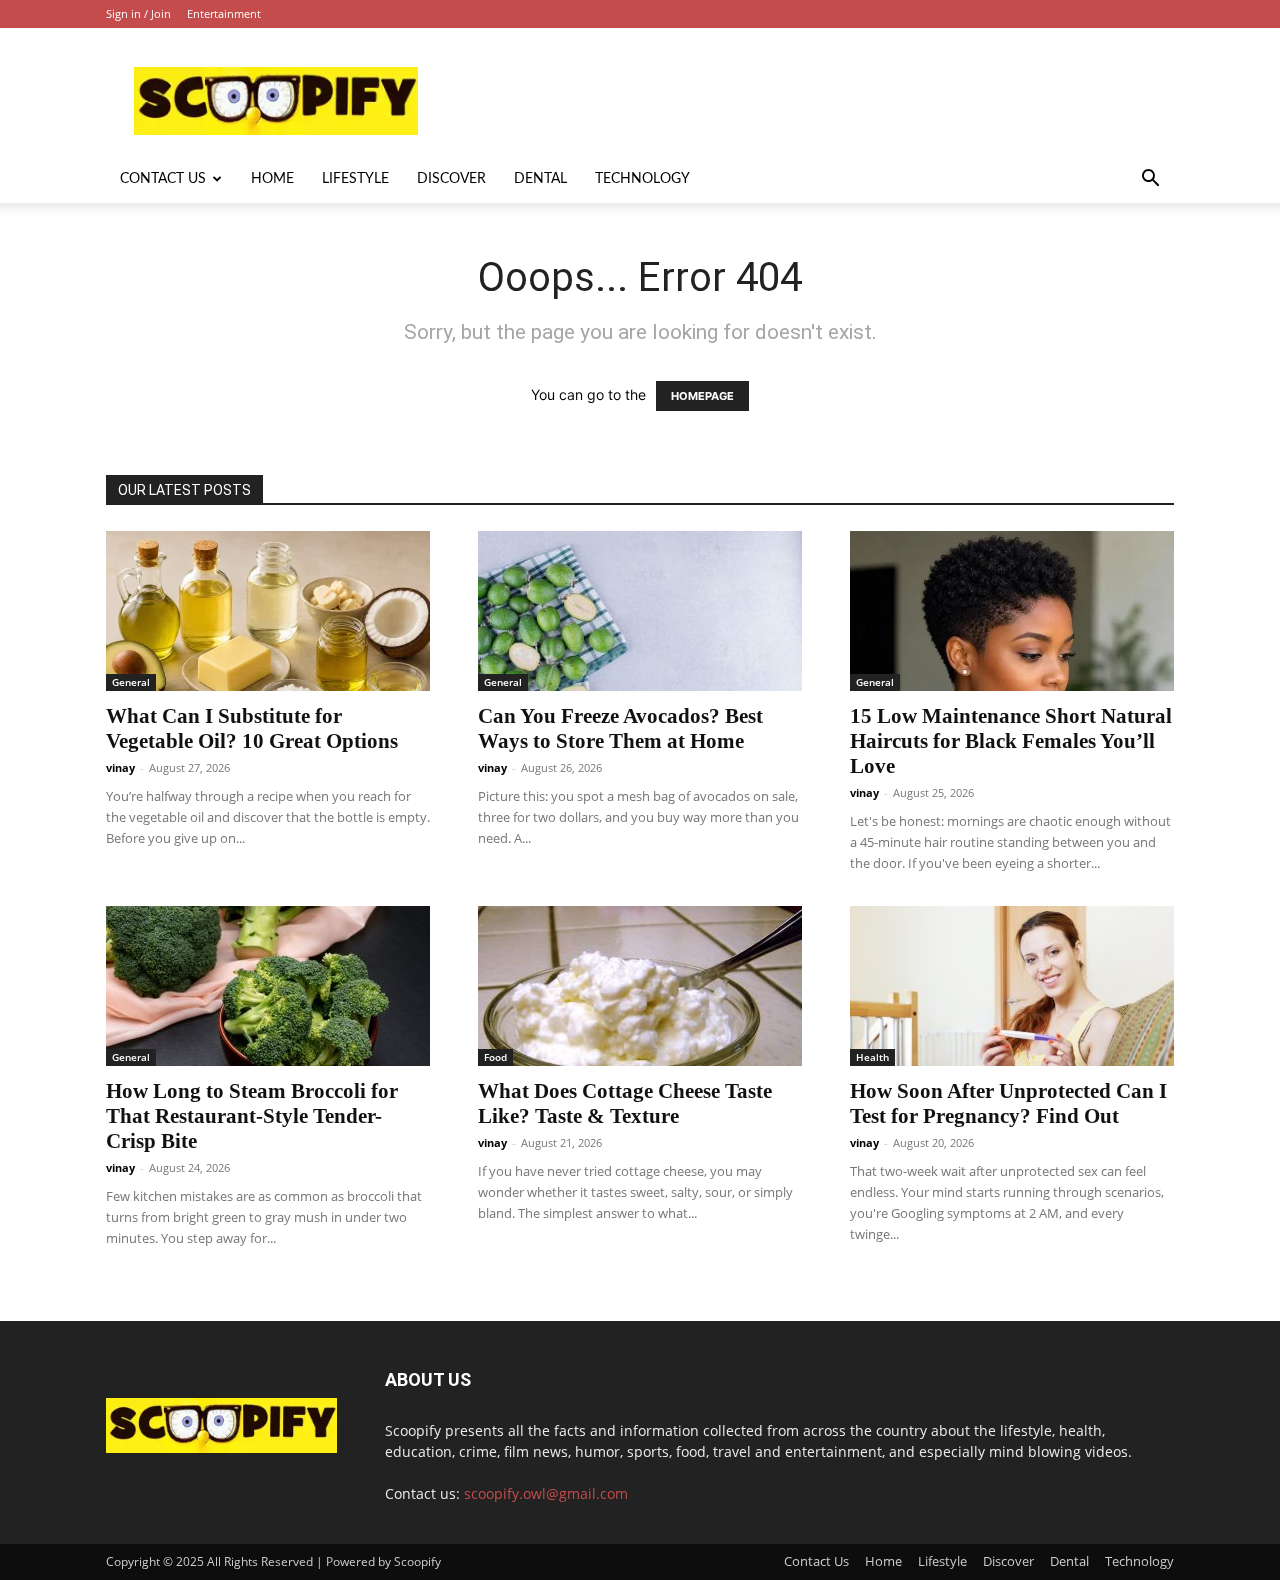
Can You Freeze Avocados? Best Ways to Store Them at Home (620, 728)
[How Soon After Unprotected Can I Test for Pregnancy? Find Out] (1012, 986)
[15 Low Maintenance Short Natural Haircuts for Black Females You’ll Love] (1012, 611)
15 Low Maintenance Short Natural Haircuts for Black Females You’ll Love (1011, 741)
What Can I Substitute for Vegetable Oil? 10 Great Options (252, 728)
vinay (120, 767)
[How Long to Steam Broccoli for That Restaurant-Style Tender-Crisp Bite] (268, 986)
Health (872, 1057)
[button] (1150, 180)
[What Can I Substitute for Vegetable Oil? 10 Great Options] (268, 611)
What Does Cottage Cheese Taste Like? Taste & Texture (625, 1103)
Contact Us (163, 179)
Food (495, 1057)
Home (272, 179)
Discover (451, 179)
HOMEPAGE (702, 396)
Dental (540, 179)
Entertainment (224, 13)
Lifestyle (355, 179)
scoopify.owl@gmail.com (546, 1493)
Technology (642, 179)
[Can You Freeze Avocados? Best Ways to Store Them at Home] (640, 611)
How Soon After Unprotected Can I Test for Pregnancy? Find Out (1008, 1103)
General (131, 682)
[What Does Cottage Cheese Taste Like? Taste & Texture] (640, 986)
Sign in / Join (138, 13)
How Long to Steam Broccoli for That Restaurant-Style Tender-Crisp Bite (252, 1116)
